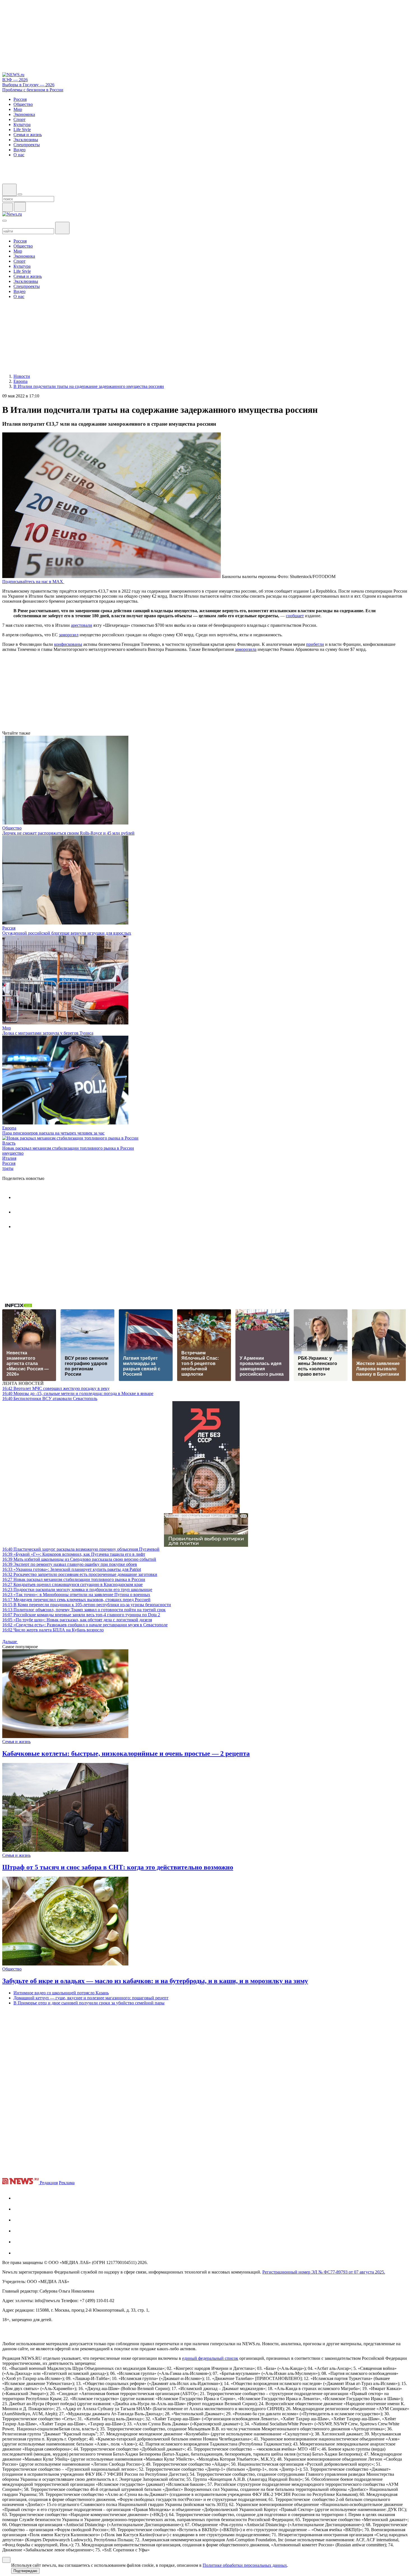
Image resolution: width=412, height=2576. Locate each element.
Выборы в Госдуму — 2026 (28, 85)
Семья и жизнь (16, 1742)
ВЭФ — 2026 (15, 80)
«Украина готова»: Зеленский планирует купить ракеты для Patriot (72, 1569)
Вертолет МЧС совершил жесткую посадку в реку (56, 1388)
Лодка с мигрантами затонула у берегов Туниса (48, 1033)
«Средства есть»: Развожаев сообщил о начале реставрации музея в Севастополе (85, 1625)
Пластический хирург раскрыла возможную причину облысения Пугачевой (81, 1549)
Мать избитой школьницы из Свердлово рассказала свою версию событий (79, 1559)
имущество (13, 1153)
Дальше (10, 1642)
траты (8, 1168)
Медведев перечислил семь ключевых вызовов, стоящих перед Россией (76, 1600)
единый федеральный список (210, 2358)
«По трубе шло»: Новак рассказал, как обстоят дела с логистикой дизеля (77, 1620)
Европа (9, 1128)
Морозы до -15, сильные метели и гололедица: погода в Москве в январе (78, 1393)
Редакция (49, 2183)
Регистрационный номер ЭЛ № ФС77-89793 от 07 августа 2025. (324, 2272)
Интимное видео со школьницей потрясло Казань (61, 1993)
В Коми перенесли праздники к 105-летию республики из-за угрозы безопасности (87, 1605)
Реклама (67, 2183)
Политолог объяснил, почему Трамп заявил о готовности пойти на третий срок (84, 1610)
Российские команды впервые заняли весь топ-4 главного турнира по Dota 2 (81, 1615)
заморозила (246, 649)
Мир (7, 1028)
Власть (9, 1143)
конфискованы (68, 644)
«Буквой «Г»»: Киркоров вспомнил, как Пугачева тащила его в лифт (74, 1554)
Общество (12, 828)
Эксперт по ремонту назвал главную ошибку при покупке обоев (70, 1564)
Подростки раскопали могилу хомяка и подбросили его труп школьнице (77, 1589)
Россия (9, 928)
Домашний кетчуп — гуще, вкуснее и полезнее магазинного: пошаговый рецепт (91, 1998)
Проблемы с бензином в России (33, 90)
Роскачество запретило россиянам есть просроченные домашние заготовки (80, 1574)
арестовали (82, 625)
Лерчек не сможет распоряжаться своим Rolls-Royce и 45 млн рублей (68, 833)
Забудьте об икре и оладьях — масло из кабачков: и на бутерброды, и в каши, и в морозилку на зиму (155, 1981)
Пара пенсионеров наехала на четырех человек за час (53, 1133)
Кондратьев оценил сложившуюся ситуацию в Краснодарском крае (72, 1584)
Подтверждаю (25, 2571)
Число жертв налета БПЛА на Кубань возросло (53, 1630)
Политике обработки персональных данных (245, 2565)
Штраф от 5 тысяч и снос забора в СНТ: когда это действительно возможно (118, 1867)
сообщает (295, 616)
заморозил (69, 635)
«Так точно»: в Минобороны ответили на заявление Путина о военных (76, 1595)
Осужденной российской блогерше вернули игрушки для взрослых (67, 933)
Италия (9, 1158)
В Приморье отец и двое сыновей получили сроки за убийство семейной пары (89, 2003)
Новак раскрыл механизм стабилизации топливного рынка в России (68, 1148)
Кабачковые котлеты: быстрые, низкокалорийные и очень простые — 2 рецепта (126, 1753)
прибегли (315, 644)
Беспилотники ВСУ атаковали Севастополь (50, 1398)
